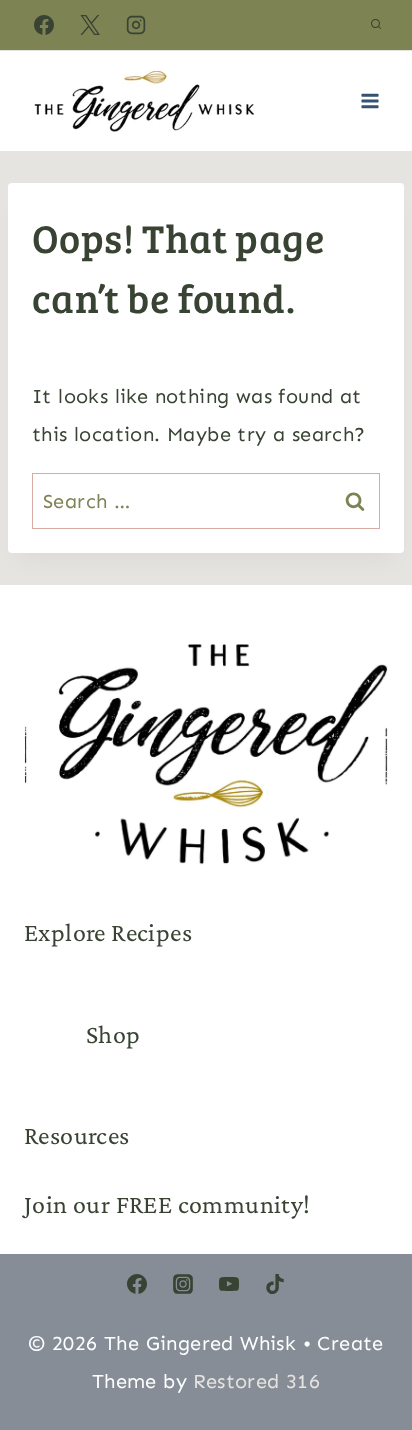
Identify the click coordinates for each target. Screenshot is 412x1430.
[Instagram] (136, 25)
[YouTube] (229, 1284)
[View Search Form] (376, 25)
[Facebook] (44, 25)
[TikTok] (275, 1284)
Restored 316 (256, 1381)
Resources (77, 1135)
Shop (113, 1034)
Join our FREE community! (167, 1204)
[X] (90, 25)
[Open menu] (369, 100)
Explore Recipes (108, 932)
